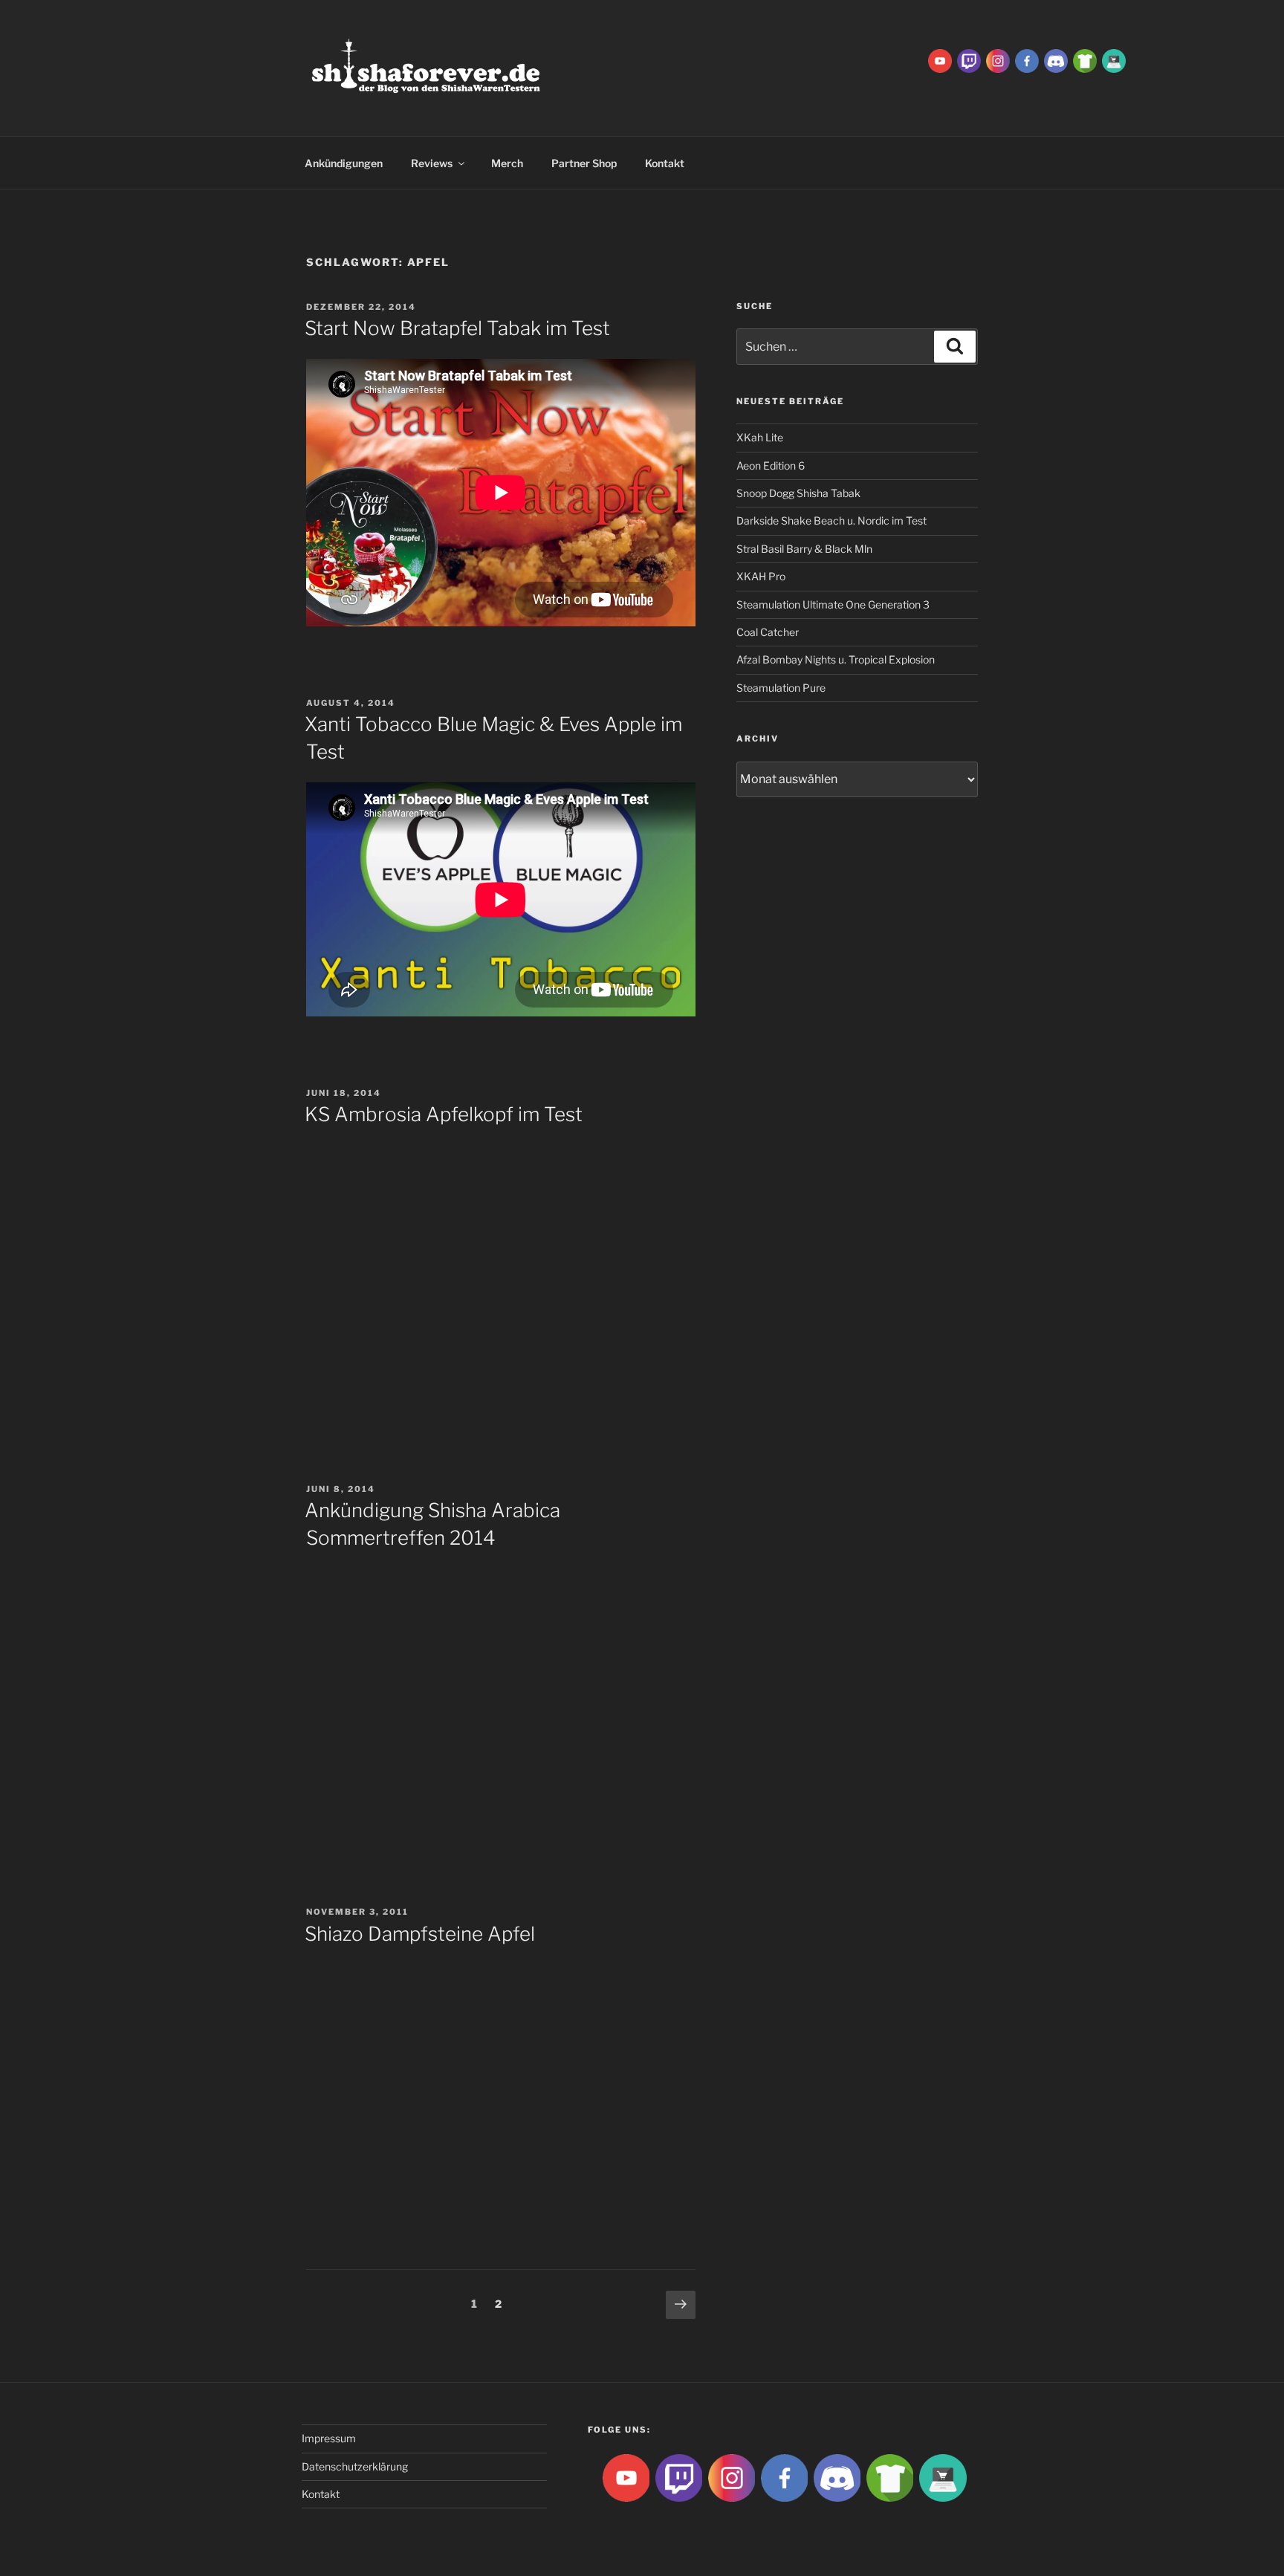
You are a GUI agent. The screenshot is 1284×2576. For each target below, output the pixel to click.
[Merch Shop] (1085, 60)
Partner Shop (584, 163)
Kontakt (665, 163)
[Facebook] (1027, 60)
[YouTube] (940, 60)
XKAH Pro (761, 576)
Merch (507, 163)
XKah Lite (760, 437)
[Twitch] (969, 60)
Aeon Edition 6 (771, 465)
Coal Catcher (768, 632)
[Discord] (1056, 60)
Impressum (329, 2438)
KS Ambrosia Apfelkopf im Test (444, 1114)
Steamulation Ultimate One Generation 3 (833, 604)
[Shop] (1114, 60)
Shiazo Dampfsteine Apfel (420, 1934)
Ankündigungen (344, 163)
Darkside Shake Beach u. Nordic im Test (831, 520)
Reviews (432, 163)
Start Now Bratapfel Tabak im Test (457, 328)
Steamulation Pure (781, 688)
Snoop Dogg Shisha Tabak (798, 493)
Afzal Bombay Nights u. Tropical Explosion (836, 659)
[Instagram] (998, 60)
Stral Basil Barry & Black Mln (804, 549)
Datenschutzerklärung (355, 2466)
